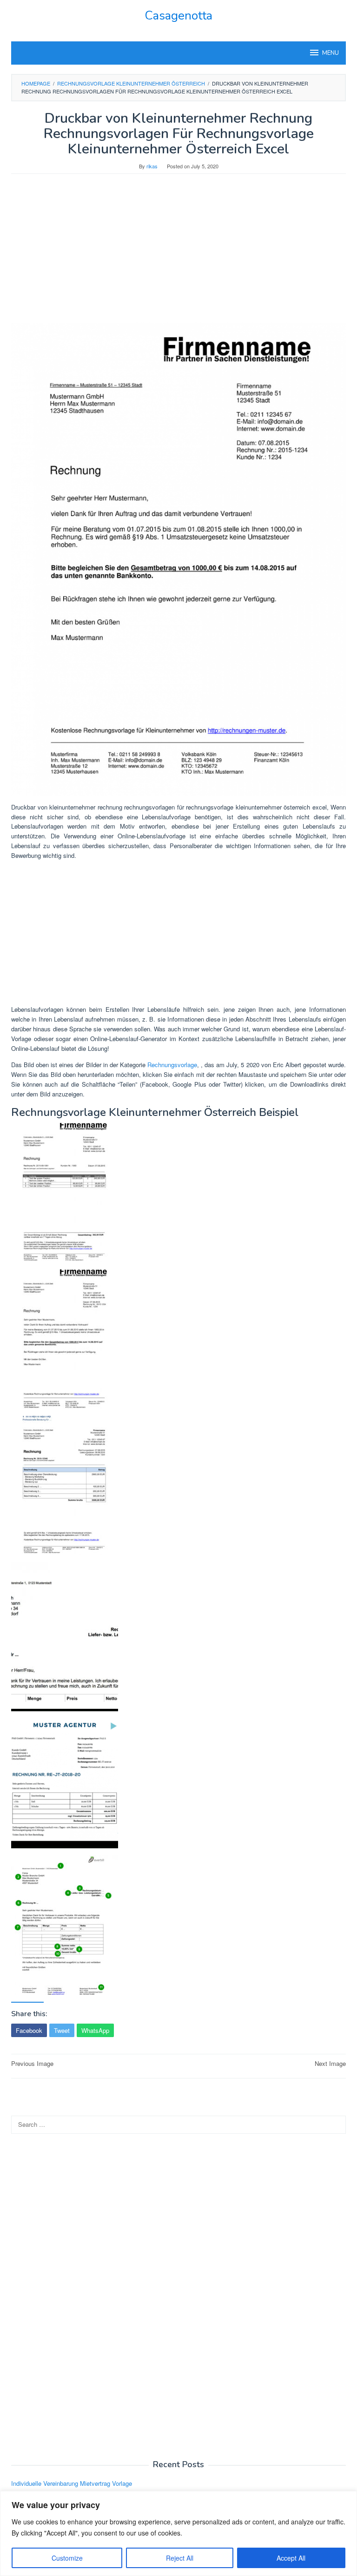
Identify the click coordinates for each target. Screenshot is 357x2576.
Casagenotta (178, 16)
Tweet (62, 2030)
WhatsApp (95, 2030)
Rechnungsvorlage (172, 1065)
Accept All (291, 2558)
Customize (67, 2558)
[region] (178, 2533)
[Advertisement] (178, 253)
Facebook (29, 2030)
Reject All (180, 2558)
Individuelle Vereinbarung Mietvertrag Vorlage (72, 2483)
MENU (331, 53)
